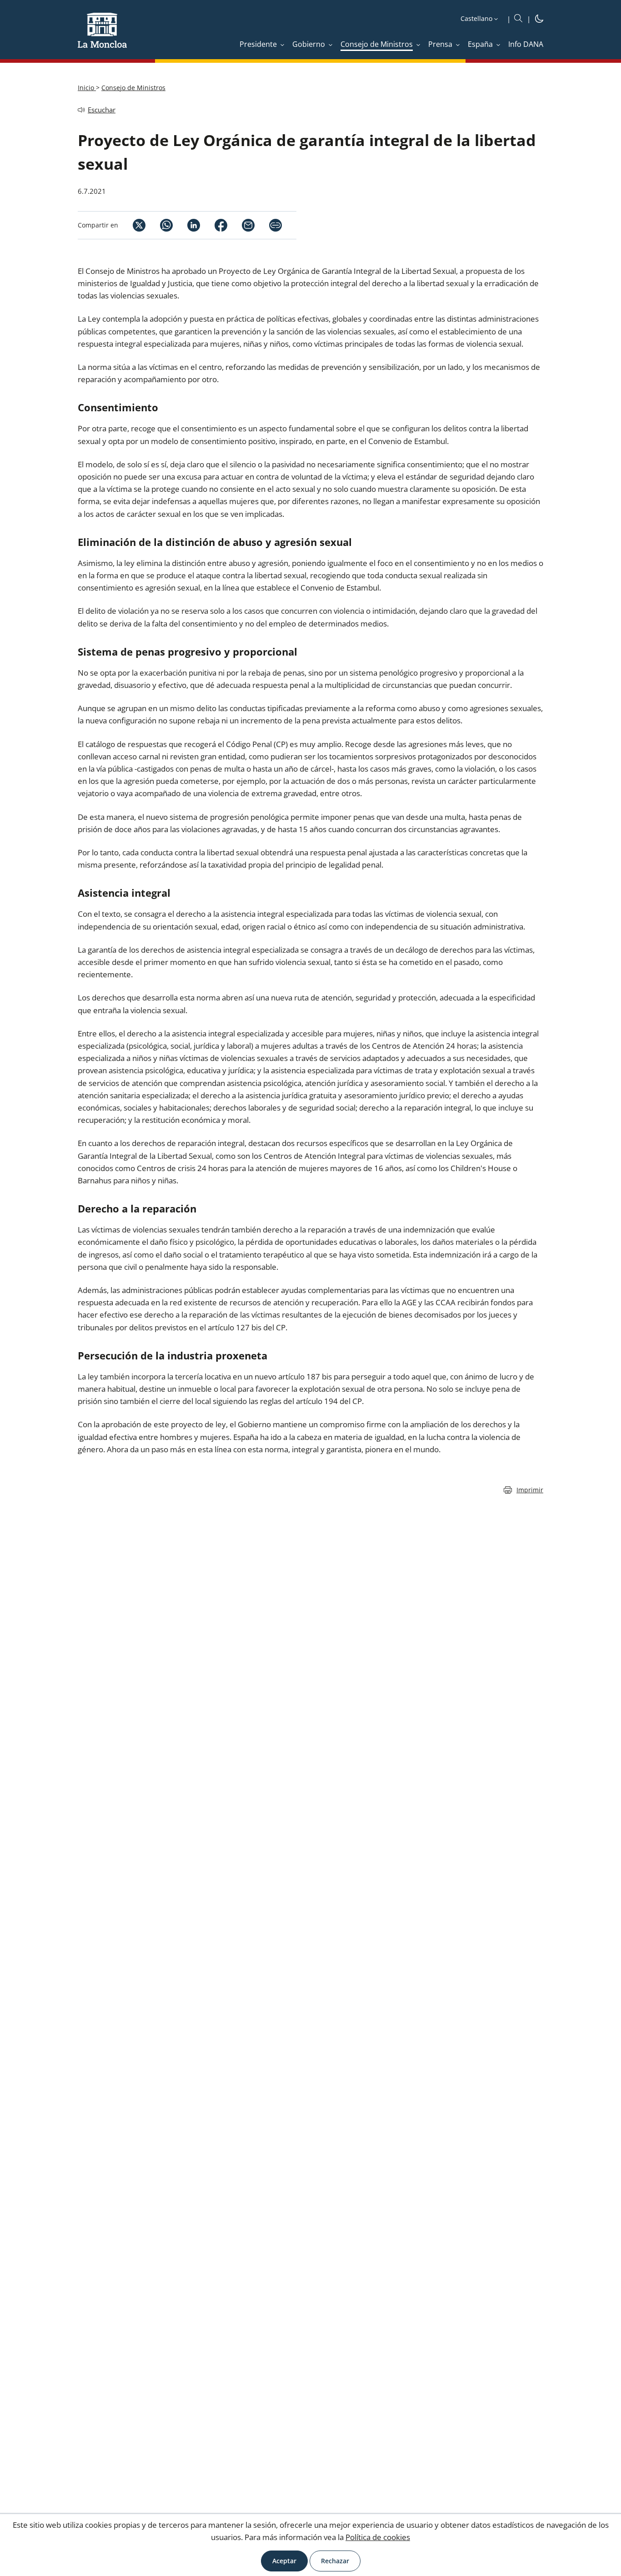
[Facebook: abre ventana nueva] (214, 225)
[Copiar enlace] (275, 225)
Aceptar (284, 2561)
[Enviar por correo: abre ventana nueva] (241, 225)
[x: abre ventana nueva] (132, 225)
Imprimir (530, 1490)
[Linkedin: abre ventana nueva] (186, 225)
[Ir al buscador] (518, 19)
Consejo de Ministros (133, 88)
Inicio (87, 88)
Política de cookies (378, 2537)
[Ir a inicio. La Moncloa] (102, 36)
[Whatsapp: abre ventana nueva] (159, 225)
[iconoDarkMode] (539, 20)
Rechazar (335, 2561)
